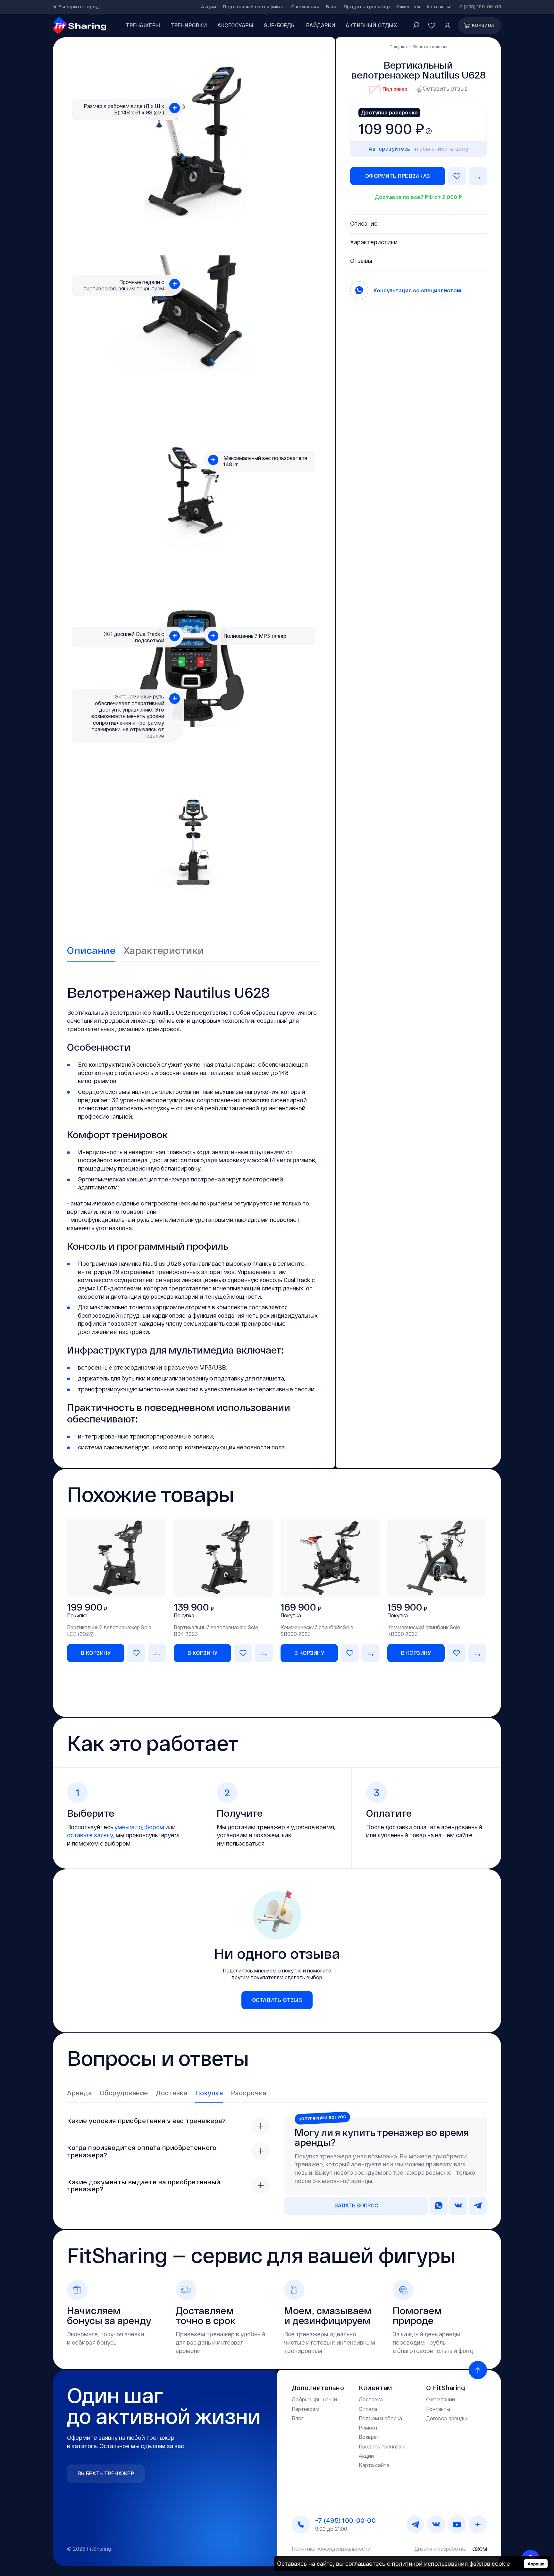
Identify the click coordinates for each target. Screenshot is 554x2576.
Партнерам (306, 2409)
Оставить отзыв (445, 88)
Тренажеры (143, 25)
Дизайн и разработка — (443, 2549)
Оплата (368, 2409)
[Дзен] (478, 2525)
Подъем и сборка (380, 2418)
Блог (332, 7)
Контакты (439, 7)
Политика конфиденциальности (331, 2549)
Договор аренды (446, 2418)
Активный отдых (371, 25)
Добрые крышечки (314, 2399)
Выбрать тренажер (106, 2473)
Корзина (483, 25)
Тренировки (189, 25)
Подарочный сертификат (254, 7)
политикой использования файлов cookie (451, 2563)
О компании (305, 7)
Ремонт (368, 2427)
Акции (209, 7)
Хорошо (536, 2564)
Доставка (371, 2399)
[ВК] (436, 2525)
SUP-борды (280, 25)
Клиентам (408, 7)
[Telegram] (415, 2525)
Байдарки (321, 25)
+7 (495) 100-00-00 (479, 7)
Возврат (369, 2437)
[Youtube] (457, 2525)
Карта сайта (374, 2465)
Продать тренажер (367, 7)
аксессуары (235, 25)
